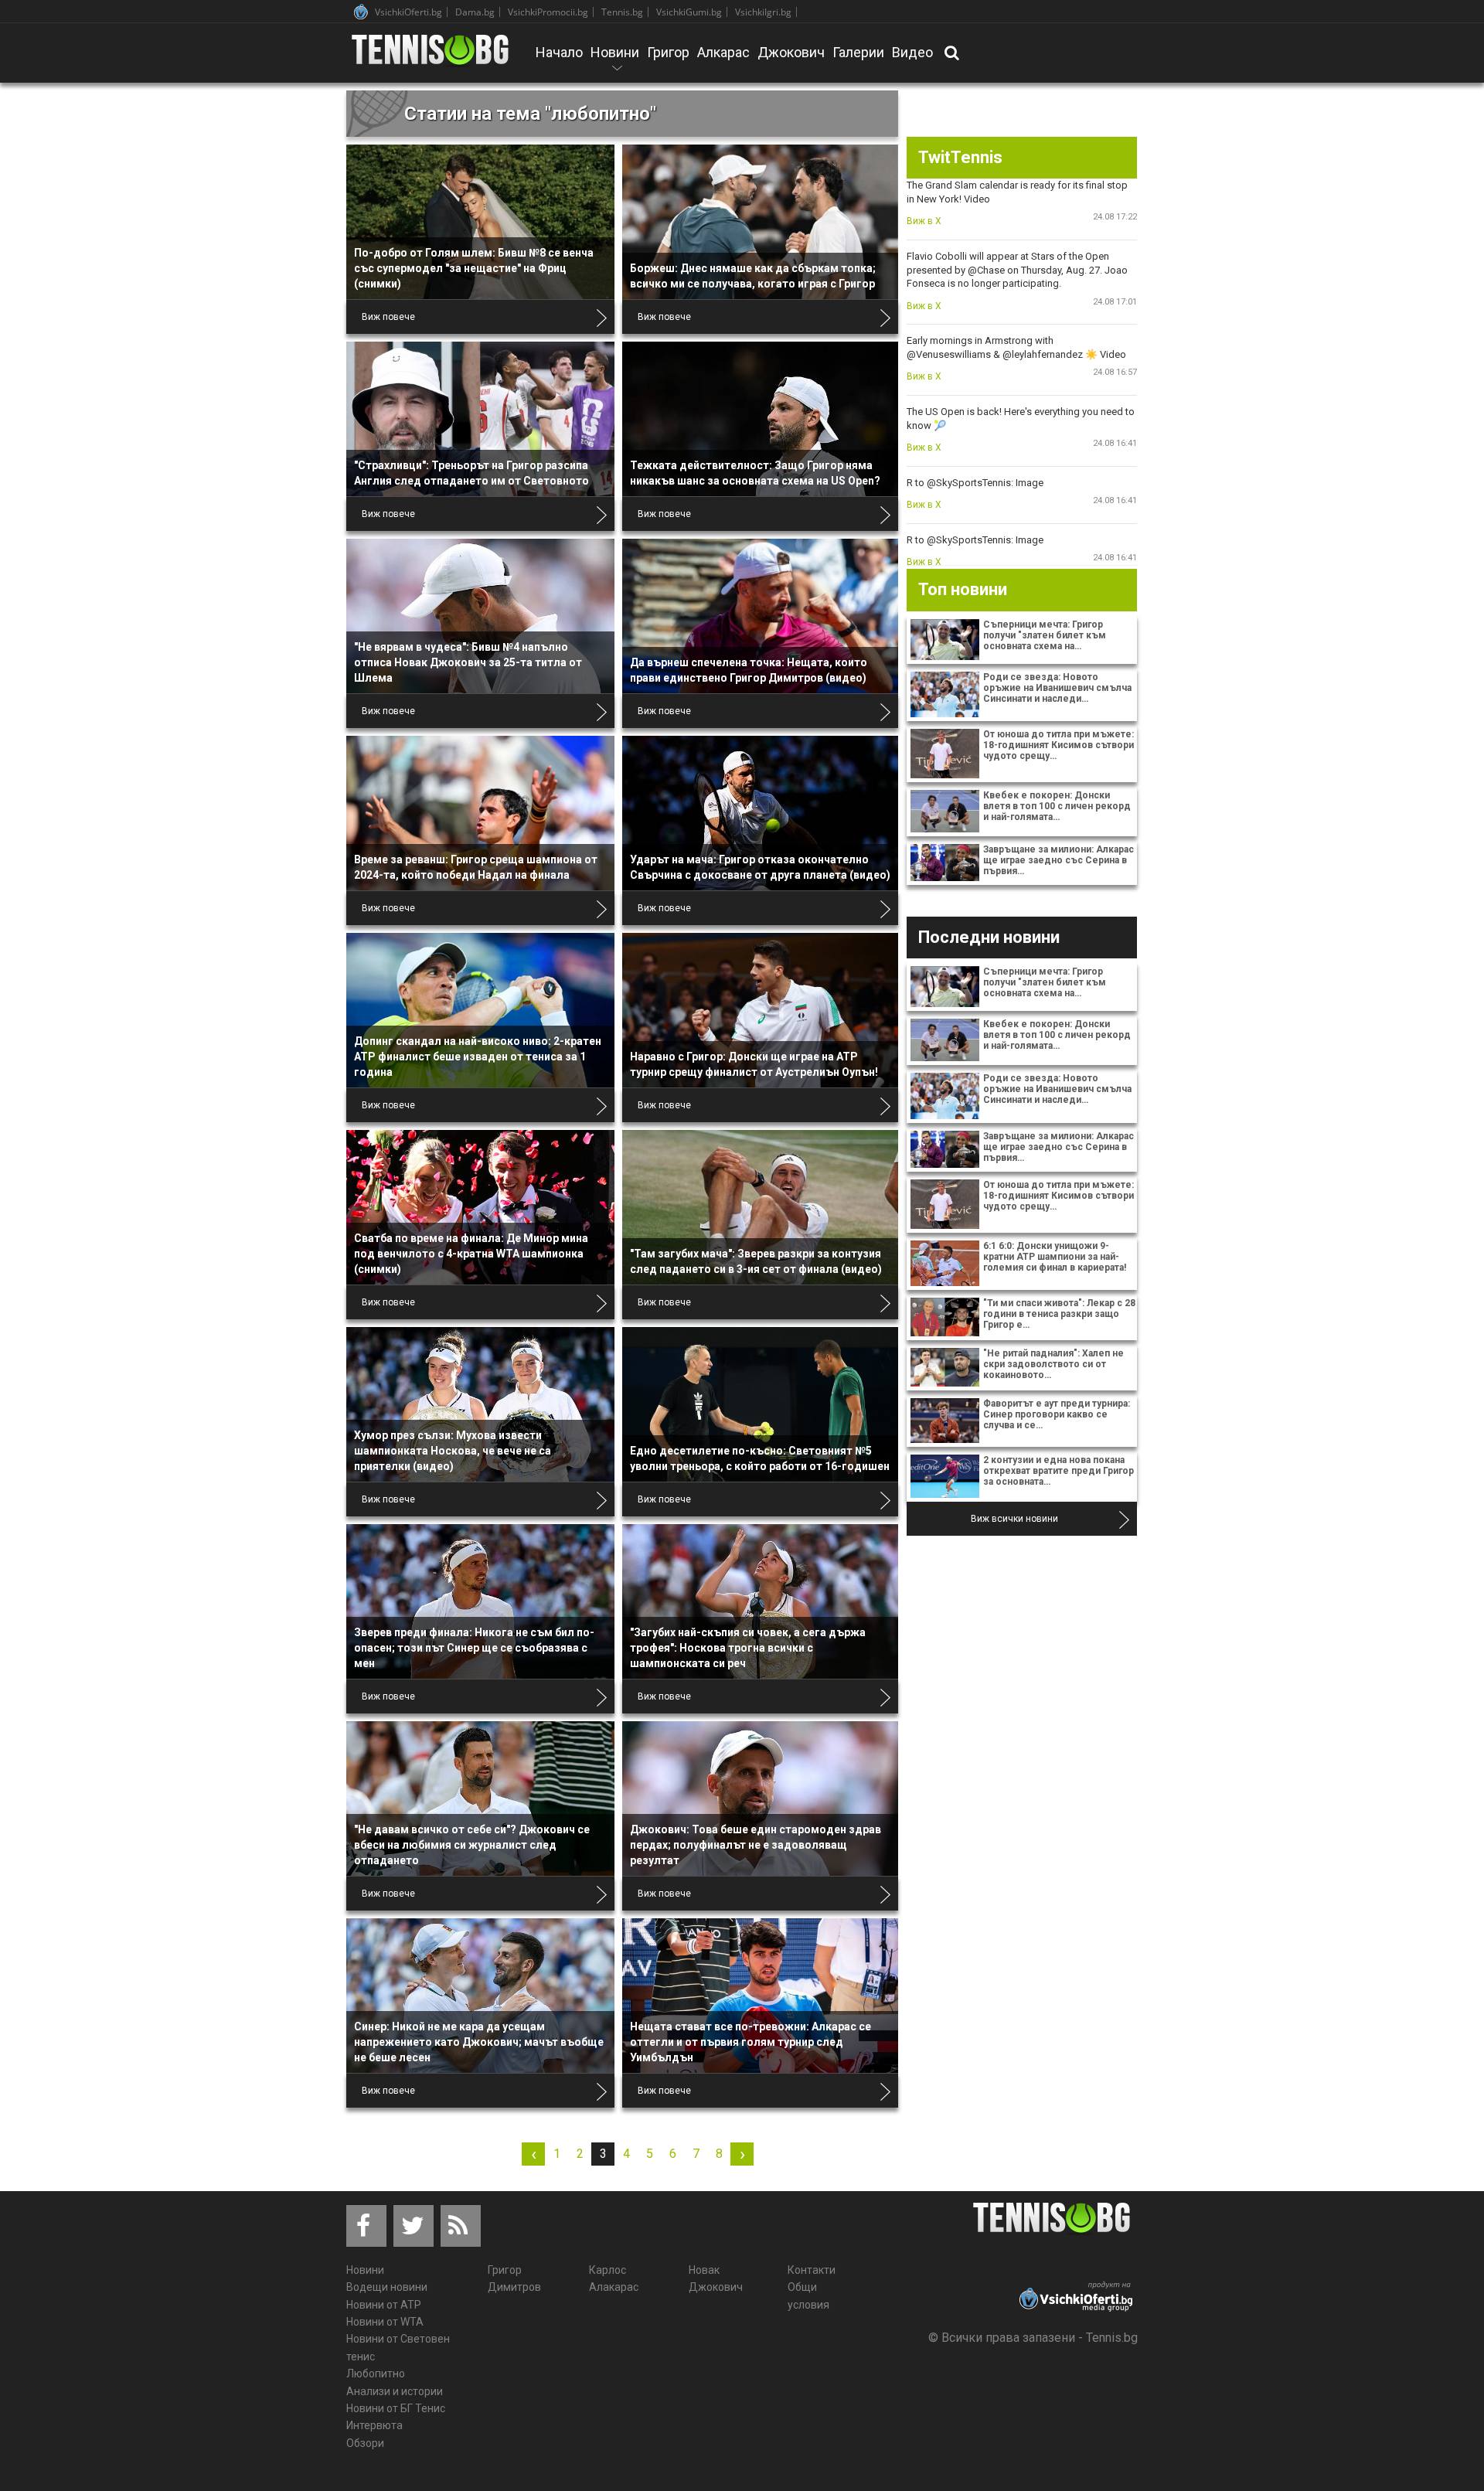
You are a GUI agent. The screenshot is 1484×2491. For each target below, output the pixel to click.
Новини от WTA (385, 2322)
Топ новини (963, 589)
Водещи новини (387, 2287)
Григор (668, 52)
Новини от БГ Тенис (396, 2408)
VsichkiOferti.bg (408, 12)
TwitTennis (960, 157)
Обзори (365, 2443)
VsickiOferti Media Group (361, 12)
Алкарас (723, 52)
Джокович (791, 52)
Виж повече (388, 317)
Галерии (858, 52)
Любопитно (376, 2374)
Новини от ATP (384, 2305)
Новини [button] (615, 63)
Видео (912, 52)
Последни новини (989, 937)
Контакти (812, 2270)
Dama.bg (475, 12)
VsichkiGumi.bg (689, 12)
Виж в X (924, 221)
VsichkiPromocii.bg (548, 12)
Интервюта (374, 2425)
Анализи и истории (395, 2391)
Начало (559, 52)
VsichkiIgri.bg (763, 12)
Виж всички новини (1014, 1519)
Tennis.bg (622, 12)
